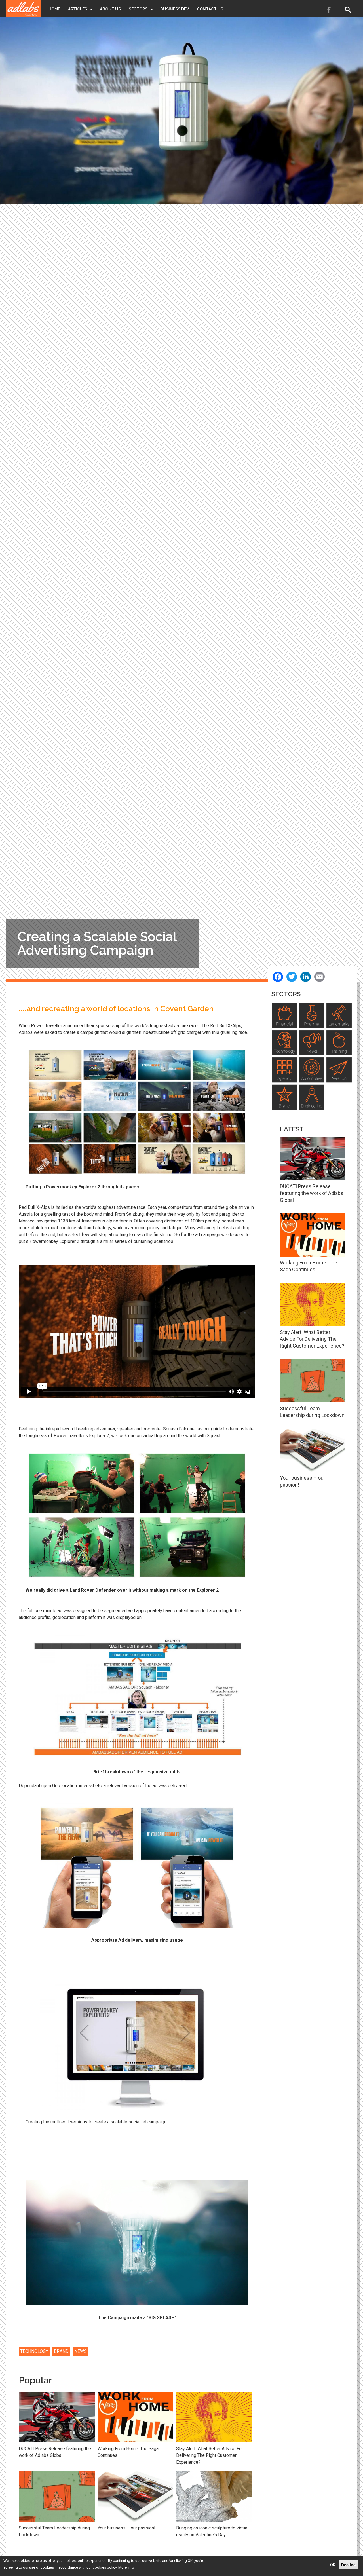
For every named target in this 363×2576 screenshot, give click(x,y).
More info (126, 2567)
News (81, 2351)
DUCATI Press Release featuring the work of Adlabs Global (55, 2452)
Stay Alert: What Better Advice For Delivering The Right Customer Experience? (210, 2455)
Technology (34, 2351)
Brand (61, 2351)
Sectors (138, 9)
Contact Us (210, 9)
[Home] (24, 9)
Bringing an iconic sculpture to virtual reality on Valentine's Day (212, 2531)
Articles (78, 9)
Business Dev (175, 9)
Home (54, 9)
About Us (110, 9)
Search (349, 10)
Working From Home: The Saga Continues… (128, 2452)
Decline (348, 2565)
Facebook (329, 10)
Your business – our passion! (126, 2528)
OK (333, 2565)
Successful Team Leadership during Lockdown (54, 2531)
